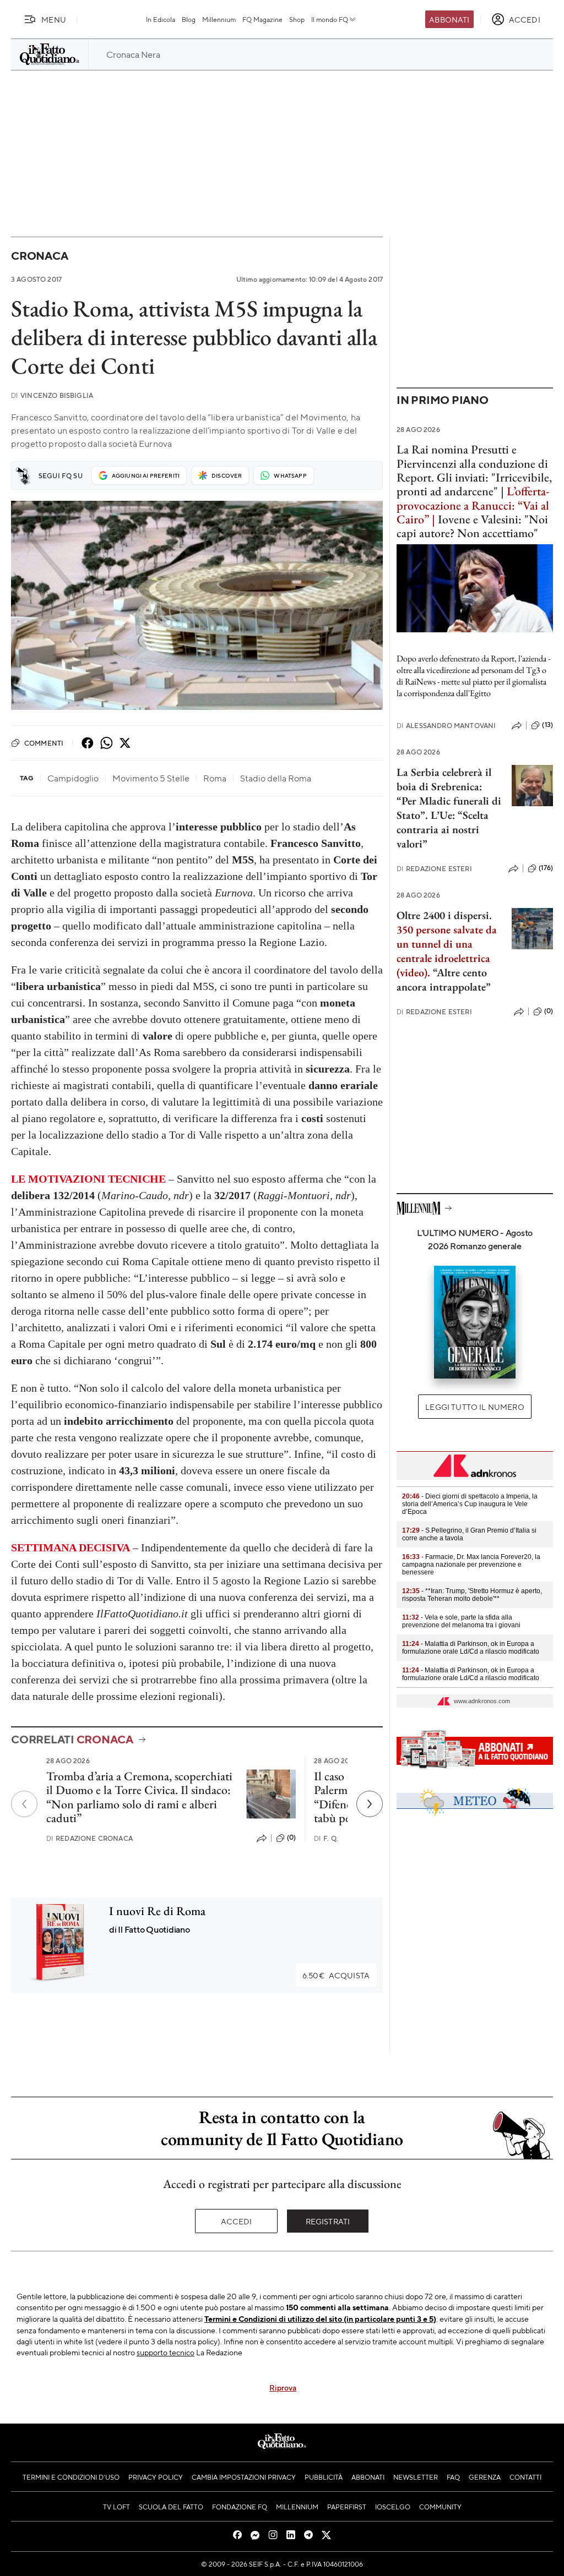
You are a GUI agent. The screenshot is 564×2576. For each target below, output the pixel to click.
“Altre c (450, 972)
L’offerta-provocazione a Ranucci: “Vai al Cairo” (473, 505)
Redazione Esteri (434, 869)
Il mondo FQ (330, 19)
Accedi (237, 2221)
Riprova (283, 2387)
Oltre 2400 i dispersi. (444, 915)
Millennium (219, 19)
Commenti (44, 743)
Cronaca (39, 256)
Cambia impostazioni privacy (244, 2477)
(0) (291, 1837)
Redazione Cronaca (90, 1838)
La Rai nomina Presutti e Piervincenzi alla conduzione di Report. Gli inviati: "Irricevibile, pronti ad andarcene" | (474, 470)
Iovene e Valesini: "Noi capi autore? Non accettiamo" (472, 526)
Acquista (336, 1975)
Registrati (328, 2221)
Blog (189, 19)
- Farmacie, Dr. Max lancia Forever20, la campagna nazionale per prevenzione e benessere (471, 1565)
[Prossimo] (370, 1804)
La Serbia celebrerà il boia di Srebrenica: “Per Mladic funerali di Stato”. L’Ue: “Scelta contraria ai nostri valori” (449, 808)
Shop (297, 19)
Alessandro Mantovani (446, 726)
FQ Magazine (262, 19)
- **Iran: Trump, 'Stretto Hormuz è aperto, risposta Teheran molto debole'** (472, 1595)
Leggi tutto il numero (474, 1407)
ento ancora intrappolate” (444, 980)
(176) (546, 868)
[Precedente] (24, 1804)
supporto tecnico (166, 2352)
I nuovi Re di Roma (157, 1911)
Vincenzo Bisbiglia (52, 395)
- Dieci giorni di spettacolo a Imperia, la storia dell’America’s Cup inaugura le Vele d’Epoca (470, 1504)
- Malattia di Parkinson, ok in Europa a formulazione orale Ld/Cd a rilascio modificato (471, 1648)
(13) (547, 725)
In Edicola (161, 19)
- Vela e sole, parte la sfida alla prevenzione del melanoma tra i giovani (461, 1621)
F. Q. (326, 1838)
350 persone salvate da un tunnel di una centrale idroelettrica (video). (447, 951)
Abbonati (449, 19)
